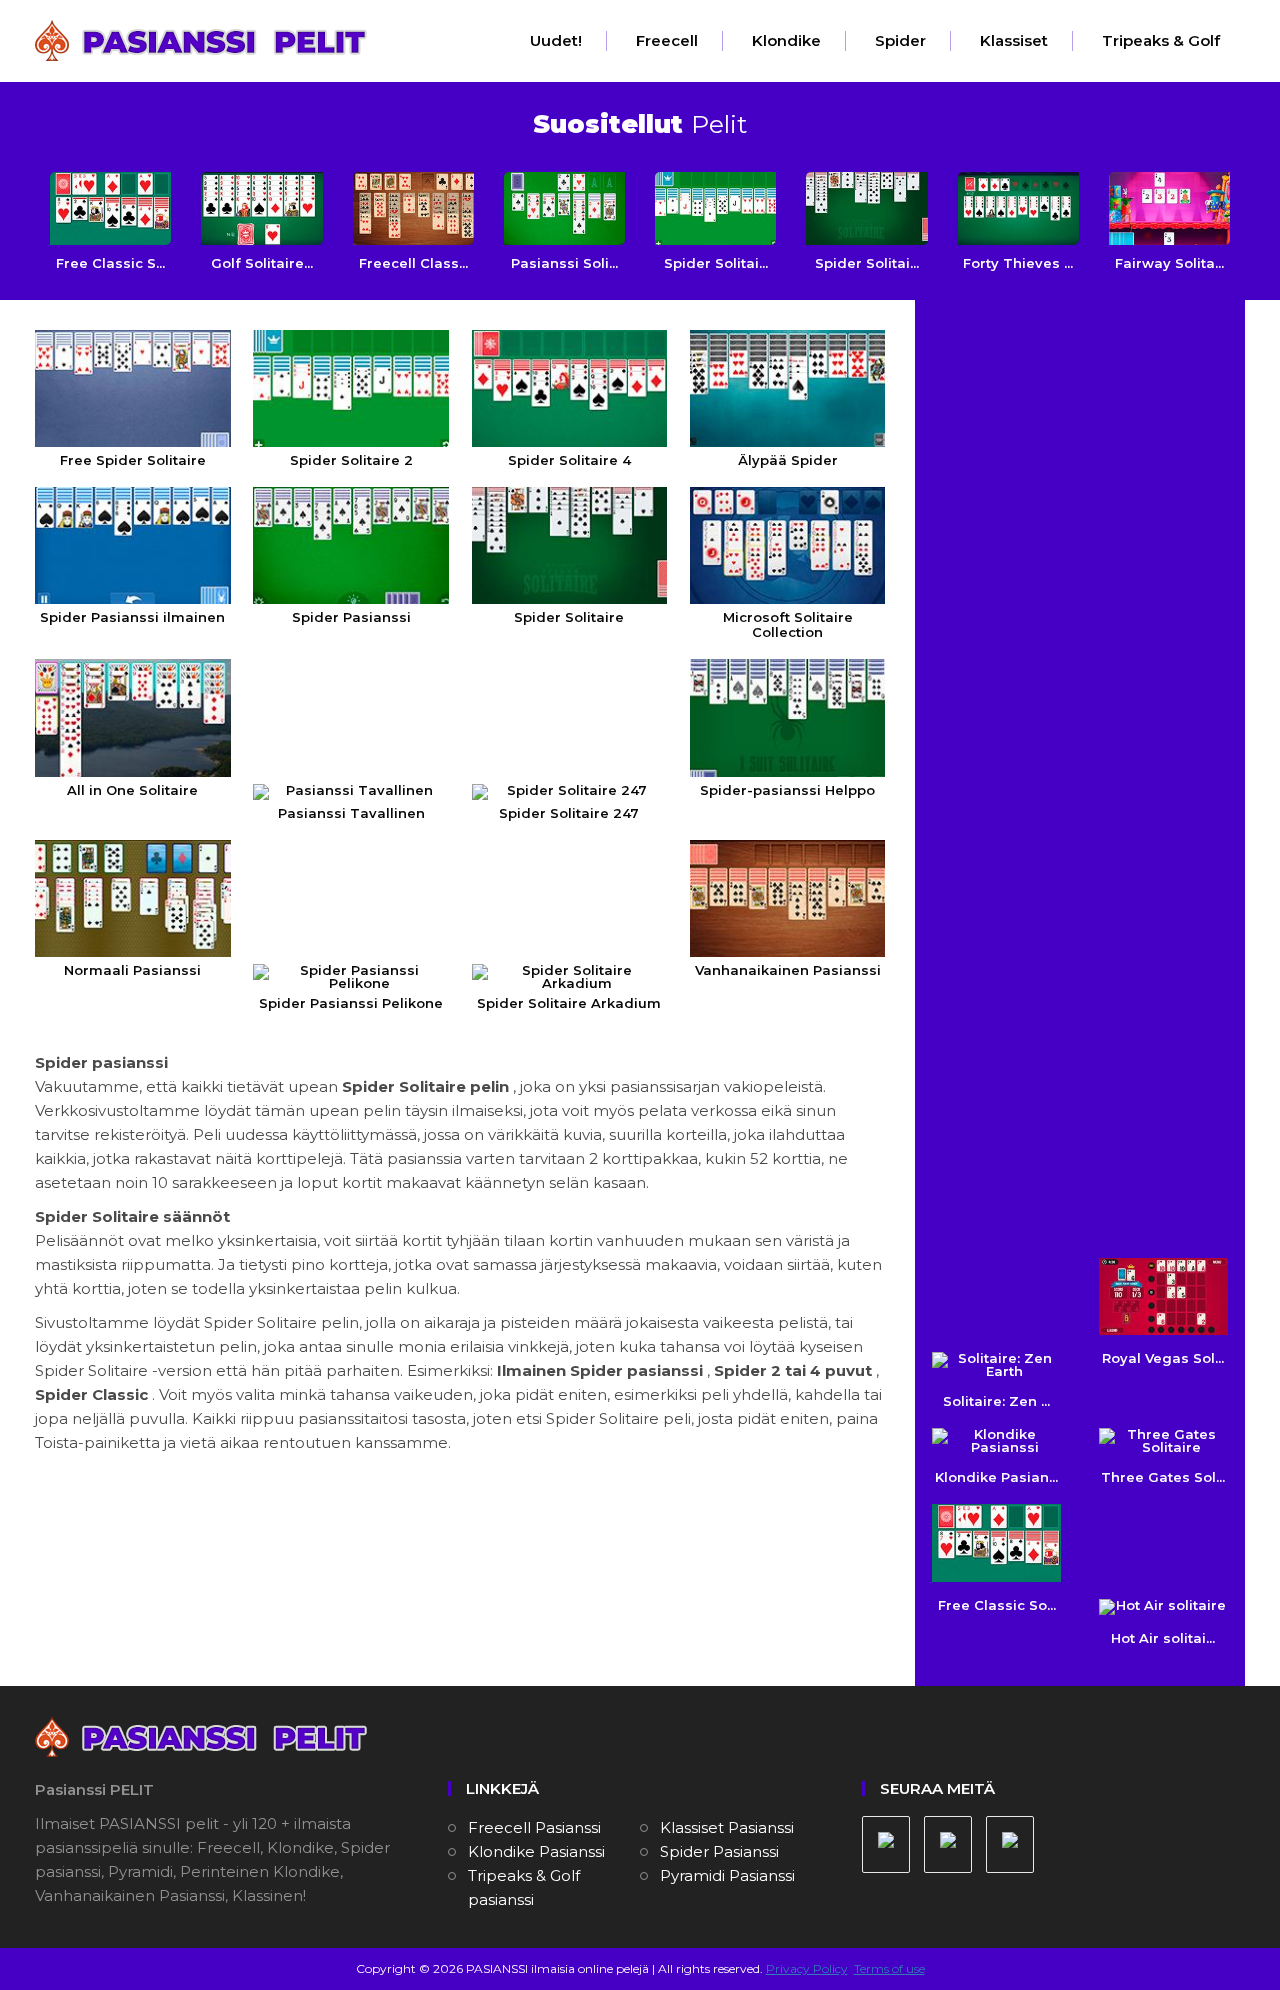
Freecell (667, 40)
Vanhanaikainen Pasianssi (788, 970)
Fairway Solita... (1169, 263)
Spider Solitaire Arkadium (569, 1003)
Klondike (786, 40)
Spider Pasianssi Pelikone (351, 1003)
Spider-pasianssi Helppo (787, 789)
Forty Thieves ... (1018, 263)
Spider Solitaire (569, 617)
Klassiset (1014, 40)
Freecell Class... (413, 263)
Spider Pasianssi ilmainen (132, 617)
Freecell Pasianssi (534, 1827)
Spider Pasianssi (351, 617)
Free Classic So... (997, 1604)
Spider (900, 40)
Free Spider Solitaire (133, 460)
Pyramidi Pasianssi (727, 1875)
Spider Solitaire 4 (569, 460)
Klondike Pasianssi (536, 1851)
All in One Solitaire (132, 789)
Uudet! (556, 40)
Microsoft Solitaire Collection (788, 624)
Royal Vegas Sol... (1163, 1358)
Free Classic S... (110, 263)
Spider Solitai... (716, 263)
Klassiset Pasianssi (727, 1827)
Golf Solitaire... (262, 263)
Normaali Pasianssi (132, 970)
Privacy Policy (807, 1968)
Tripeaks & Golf (1161, 40)
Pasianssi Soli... (564, 263)
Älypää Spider (788, 460)
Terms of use (889, 1968)
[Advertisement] (1082, 442)
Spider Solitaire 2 (351, 460)
